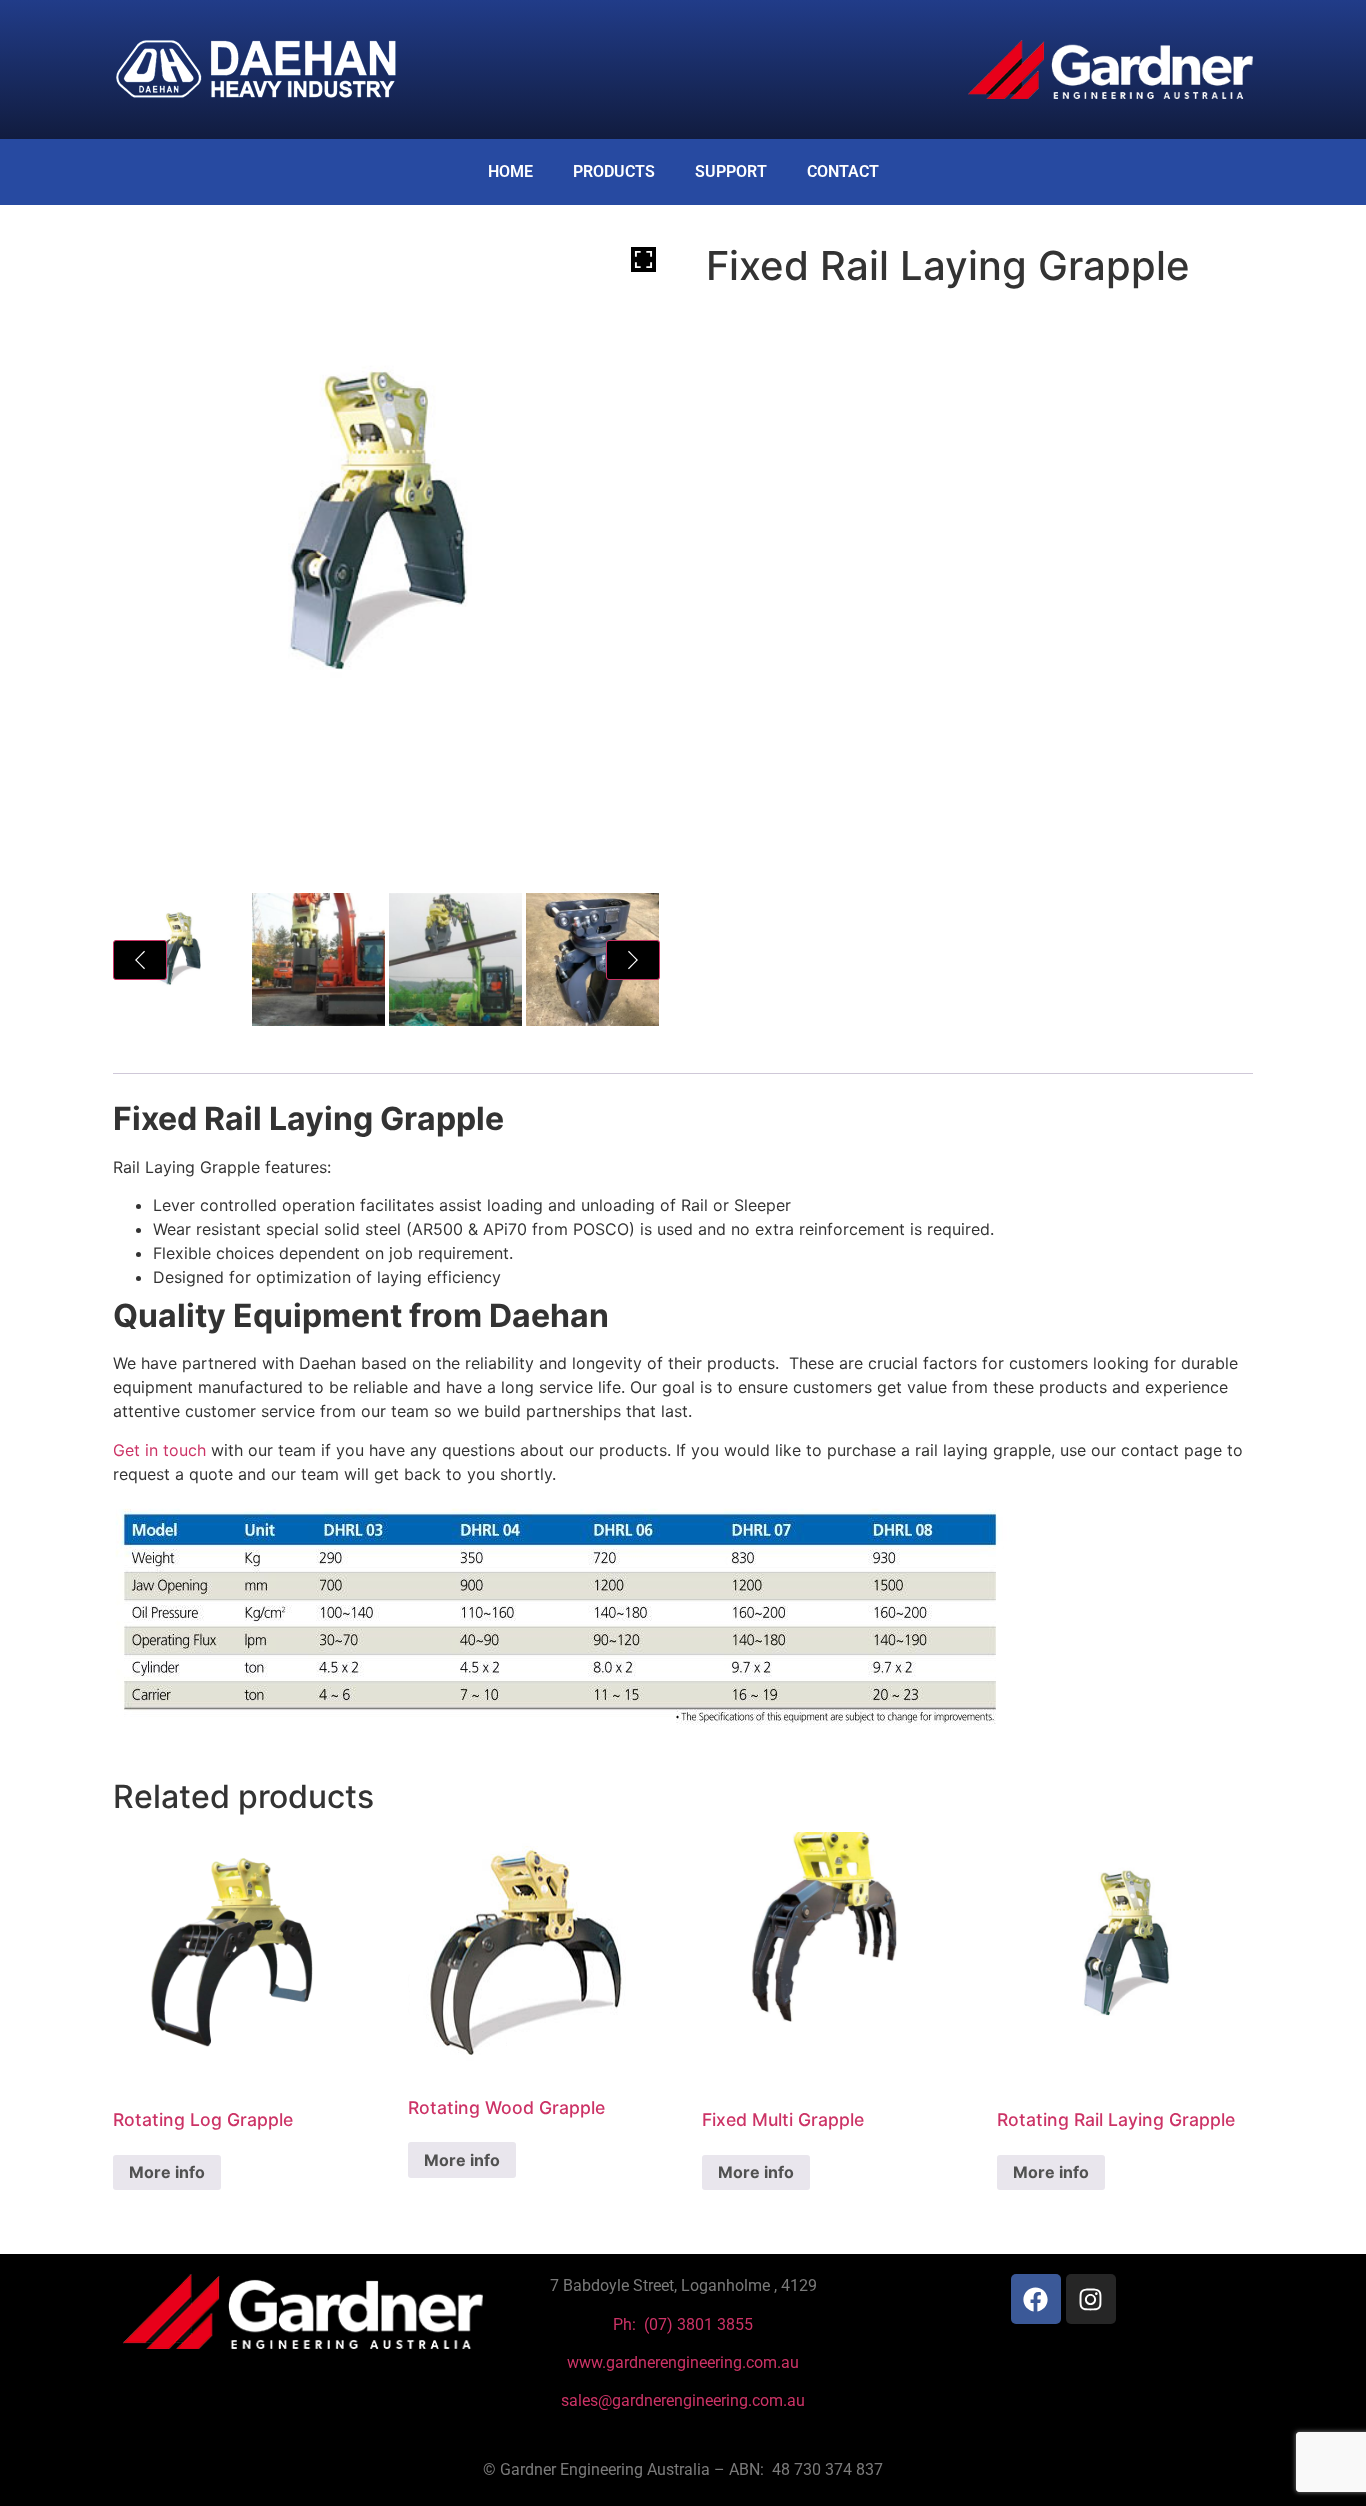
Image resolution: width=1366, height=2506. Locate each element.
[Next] (633, 960)
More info (167, 2172)
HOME (510, 171)
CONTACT (843, 171)
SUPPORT (731, 171)
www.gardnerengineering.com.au (683, 2362)
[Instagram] (1091, 2299)
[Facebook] (1036, 2299)
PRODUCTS (614, 171)
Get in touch (159, 1450)
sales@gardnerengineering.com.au (683, 2400)
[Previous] (140, 960)
